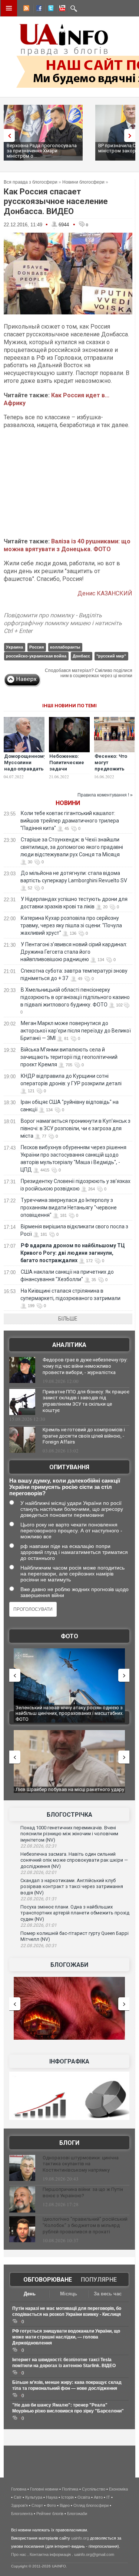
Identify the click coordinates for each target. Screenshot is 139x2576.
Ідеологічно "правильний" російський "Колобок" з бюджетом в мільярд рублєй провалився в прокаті (85, 2225)
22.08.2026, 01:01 (39, 1925)
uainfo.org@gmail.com (94, 2554)
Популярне (99, 2280)
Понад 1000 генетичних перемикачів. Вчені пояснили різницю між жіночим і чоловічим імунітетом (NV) (69, 1834)
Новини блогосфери (83, 182)
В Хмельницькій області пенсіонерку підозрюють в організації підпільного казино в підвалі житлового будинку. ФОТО (75, 997)
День (30, 2294)
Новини (68, 803)
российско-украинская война (36, 656)
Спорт (37, 2505)
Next (132, 135)
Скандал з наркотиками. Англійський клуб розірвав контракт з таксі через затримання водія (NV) (72, 1887)
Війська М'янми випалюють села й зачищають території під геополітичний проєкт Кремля (69, 1057)
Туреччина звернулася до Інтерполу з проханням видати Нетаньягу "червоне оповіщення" (69, 1208)
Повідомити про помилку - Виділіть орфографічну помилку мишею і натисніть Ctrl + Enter (63, 623)
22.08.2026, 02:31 (39, 1846)
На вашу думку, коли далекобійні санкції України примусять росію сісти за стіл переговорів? (65, 1487)
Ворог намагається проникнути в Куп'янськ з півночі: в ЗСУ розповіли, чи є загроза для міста (75, 1128)
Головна (19, 2489)
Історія (67, 2497)
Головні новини (44, 2489)
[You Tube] (61, 9)
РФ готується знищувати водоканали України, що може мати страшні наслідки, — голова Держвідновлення (66, 2337)
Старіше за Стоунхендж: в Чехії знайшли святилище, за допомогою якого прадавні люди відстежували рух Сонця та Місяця (72, 847)
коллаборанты (65, 647)
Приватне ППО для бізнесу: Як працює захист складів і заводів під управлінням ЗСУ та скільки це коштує (86, 1401)
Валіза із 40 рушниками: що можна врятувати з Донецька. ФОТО (67, 545)
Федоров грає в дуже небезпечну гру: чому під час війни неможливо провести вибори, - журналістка (85, 1366)
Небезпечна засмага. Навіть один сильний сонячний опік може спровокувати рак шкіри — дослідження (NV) (74, 1860)
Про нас (19, 2554)
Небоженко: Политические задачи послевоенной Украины (67, 769)
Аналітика (69, 1345)
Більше (68, 1319)
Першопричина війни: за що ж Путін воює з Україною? (83, 2192)
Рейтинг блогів (50, 2514)
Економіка (118, 2489)
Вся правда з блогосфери (31, 182)
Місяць (69, 2294)
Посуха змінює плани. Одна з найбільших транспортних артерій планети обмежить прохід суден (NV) (75, 1913)
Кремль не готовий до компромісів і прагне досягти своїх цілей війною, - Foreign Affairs (84, 1436)
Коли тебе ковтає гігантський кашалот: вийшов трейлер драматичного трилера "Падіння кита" (70, 821)
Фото (69, 1636)
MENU (9, 8)
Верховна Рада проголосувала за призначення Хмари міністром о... (42, 151)
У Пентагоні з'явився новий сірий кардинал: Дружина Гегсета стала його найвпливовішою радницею (74, 952)
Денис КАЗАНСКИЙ (105, 593)
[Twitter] (49, 9)
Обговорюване (48, 2280)
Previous (7, 135)
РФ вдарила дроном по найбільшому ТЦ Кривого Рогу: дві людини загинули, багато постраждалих (73, 1253)
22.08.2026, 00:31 (39, 1946)
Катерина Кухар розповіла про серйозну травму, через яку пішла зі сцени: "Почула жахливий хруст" (71, 925)
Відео (65, 2505)
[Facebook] (37, 9)
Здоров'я (19, 2505)
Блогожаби (69, 1965)
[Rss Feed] (26, 9)
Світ (18, 2497)
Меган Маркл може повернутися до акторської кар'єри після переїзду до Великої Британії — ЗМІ (76, 1031)
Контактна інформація (50, 2554)
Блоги (69, 2143)
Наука (52, 2497)
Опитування (69, 1467)
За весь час (108, 2294)
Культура (34, 2497)
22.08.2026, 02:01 (39, 1872)
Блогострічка (69, 1815)
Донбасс (81, 656)
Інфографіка (69, 2061)
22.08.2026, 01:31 (39, 1899)
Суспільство (94, 2489)
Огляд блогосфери (91, 2505)
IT (108, 2497)
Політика (70, 2489)
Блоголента (22, 2514)
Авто (98, 2497)
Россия (37, 647)
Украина (14, 647)
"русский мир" (111, 656)
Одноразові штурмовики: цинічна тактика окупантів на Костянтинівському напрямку (81, 2164)
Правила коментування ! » (105, 795)
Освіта (84, 2497)
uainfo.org (80, 2538)
